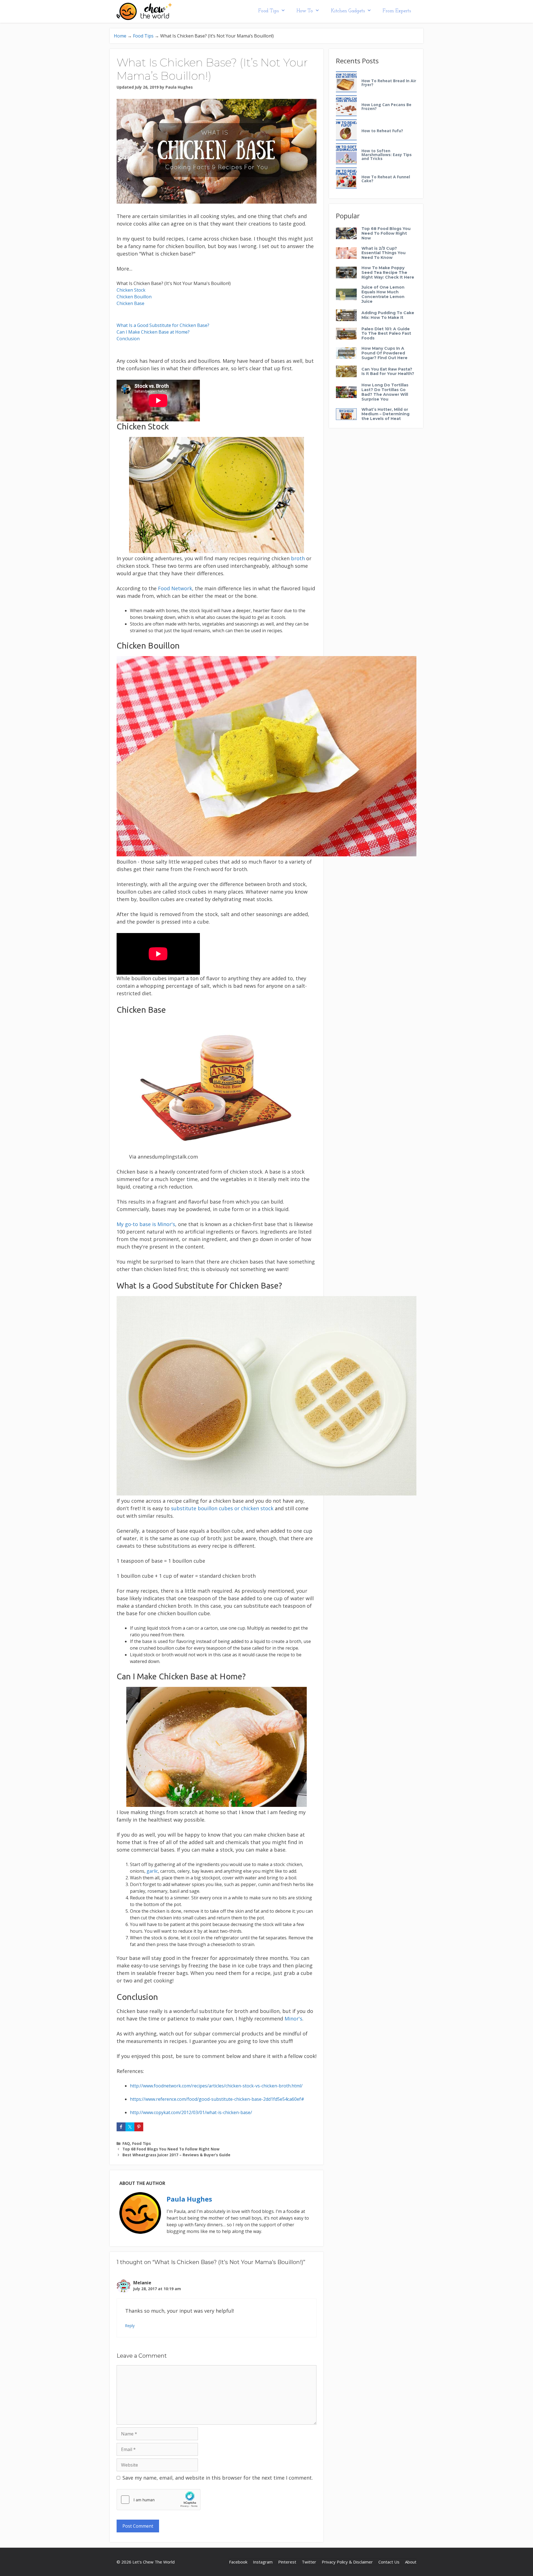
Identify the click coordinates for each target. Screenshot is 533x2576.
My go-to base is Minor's (146, 1224)
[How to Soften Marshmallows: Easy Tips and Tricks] (346, 154)
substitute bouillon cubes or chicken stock (222, 1508)
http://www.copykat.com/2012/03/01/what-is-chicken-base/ (191, 2112)
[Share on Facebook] (121, 2127)
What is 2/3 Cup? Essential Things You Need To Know (384, 253)
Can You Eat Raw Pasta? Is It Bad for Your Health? (388, 372)
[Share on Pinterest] (139, 2127)
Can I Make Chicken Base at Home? (153, 332)
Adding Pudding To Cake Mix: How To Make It (388, 315)
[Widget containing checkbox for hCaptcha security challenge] (159, 2500)
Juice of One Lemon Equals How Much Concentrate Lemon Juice (383, 294)
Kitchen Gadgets (348, 11)
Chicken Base (130, 303)
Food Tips (268, 11)
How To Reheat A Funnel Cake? (386, 179)
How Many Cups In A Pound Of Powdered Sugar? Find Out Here (384, 353)
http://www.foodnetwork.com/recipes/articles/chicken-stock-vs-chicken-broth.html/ (216, 2086)
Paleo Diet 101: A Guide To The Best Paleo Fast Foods (386, 334)
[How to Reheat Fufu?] (346, 130)
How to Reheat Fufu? (382, 131)
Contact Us (389, 2562)
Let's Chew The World (154, 2562)
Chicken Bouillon (134, 297)
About (411, 2562)
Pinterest (287, 2562)
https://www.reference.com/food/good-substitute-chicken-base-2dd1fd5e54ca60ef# (217, 2099)
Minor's (293, 2019)
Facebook (238, 2562)
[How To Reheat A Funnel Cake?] (346, 178)
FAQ (126, 2143)
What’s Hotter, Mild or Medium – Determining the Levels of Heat (385, 414)
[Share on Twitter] (130, 2127)
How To (305, 11)
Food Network (175, 588)
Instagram (263, 2562)
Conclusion (128, 339)
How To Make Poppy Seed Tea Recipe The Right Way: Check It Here (388, 272)
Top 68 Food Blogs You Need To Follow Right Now (171, 2149)
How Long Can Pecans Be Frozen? (386, 107)
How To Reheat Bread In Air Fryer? (389, 83)
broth (298, 558)
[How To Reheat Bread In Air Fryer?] (346, 82)
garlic (152, 1871)
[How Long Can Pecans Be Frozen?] (346, 106)
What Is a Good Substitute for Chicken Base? (163, 325)
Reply (130, 2326)
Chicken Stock (131, 290)
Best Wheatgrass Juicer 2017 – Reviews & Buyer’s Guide (176, 2155)
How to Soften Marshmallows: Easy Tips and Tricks (387, 155)
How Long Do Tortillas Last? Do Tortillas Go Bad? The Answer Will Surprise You (385, 392)
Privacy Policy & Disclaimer (347, 2562)
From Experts (397, 11)
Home (120, 36)
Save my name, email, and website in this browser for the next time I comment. (218, 2478)
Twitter (309, 2562)
